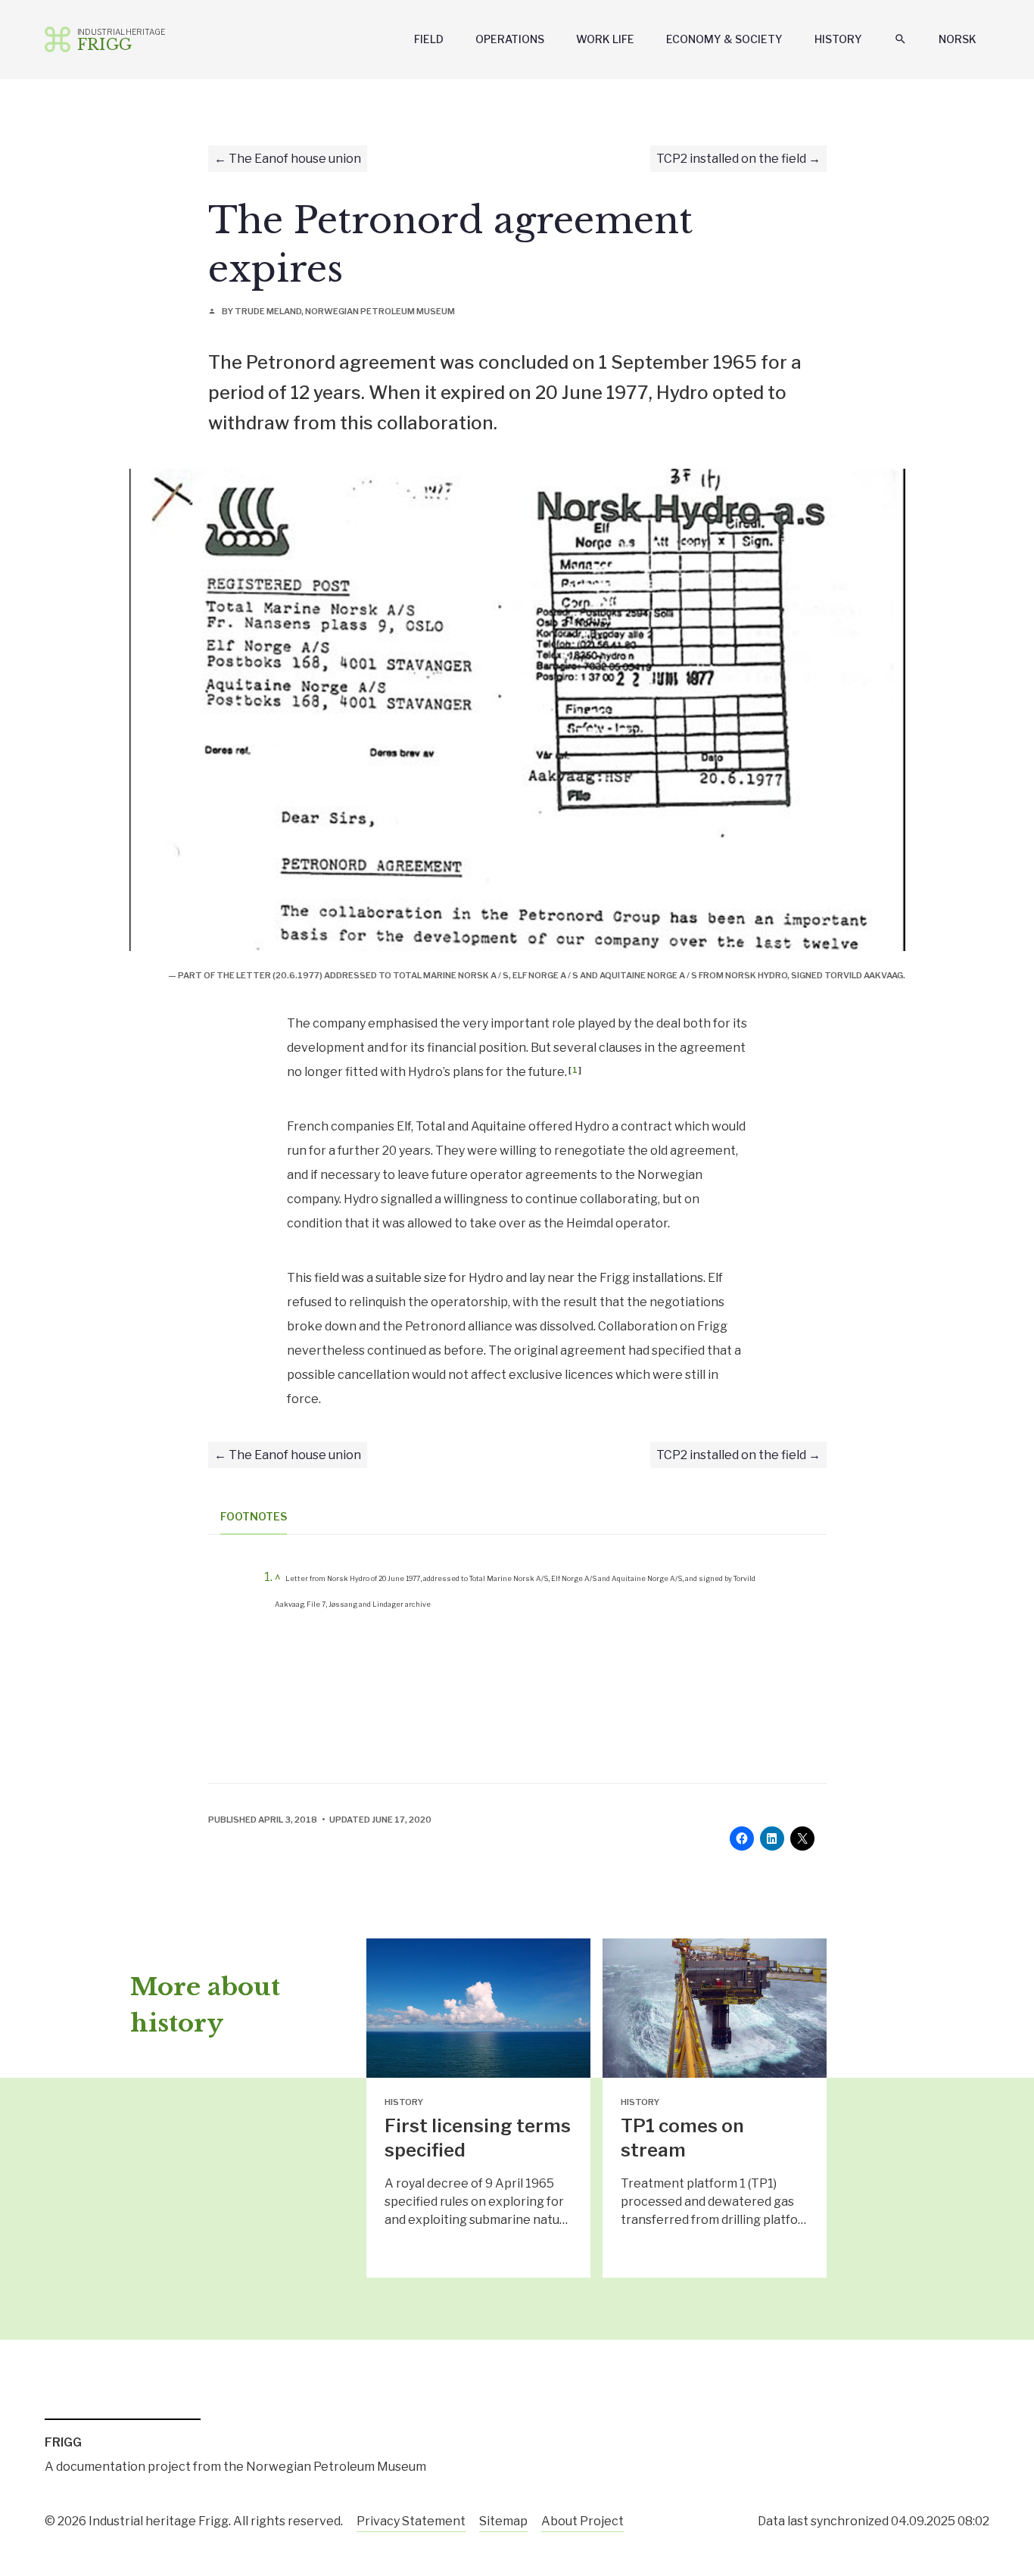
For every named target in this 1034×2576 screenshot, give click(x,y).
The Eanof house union (295, 159)
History (838, 39)
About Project (582, 2521)
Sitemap (503, 2521)
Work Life (605, 39)
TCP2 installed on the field (731, 159)
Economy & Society (724, 39)
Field (429, 39)
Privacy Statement (411, 2521)
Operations (510, 39)
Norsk (958, 39)
